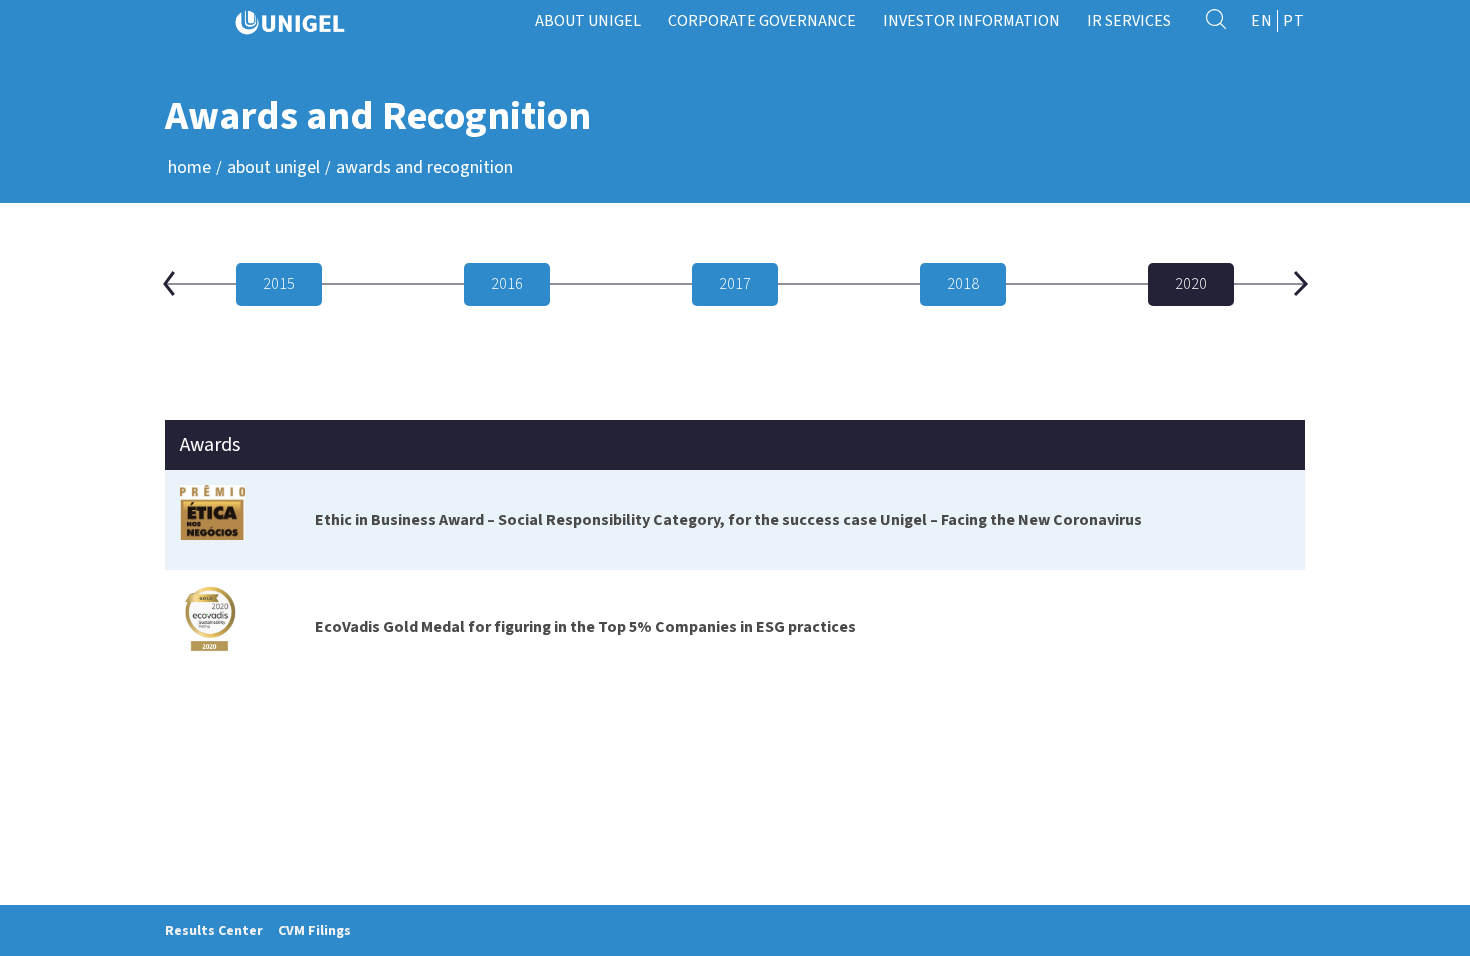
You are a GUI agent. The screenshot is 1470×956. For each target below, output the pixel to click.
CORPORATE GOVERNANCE (762, 21)
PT (1294, 21)
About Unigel (273, 167)
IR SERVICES (1129, 21)
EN (1262, 21)
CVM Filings (314, 931)
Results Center (214, 931)
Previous (169, 283)
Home (189, 167)
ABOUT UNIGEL (588, 21)
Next (1301, 283)
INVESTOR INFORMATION (971, 21)
